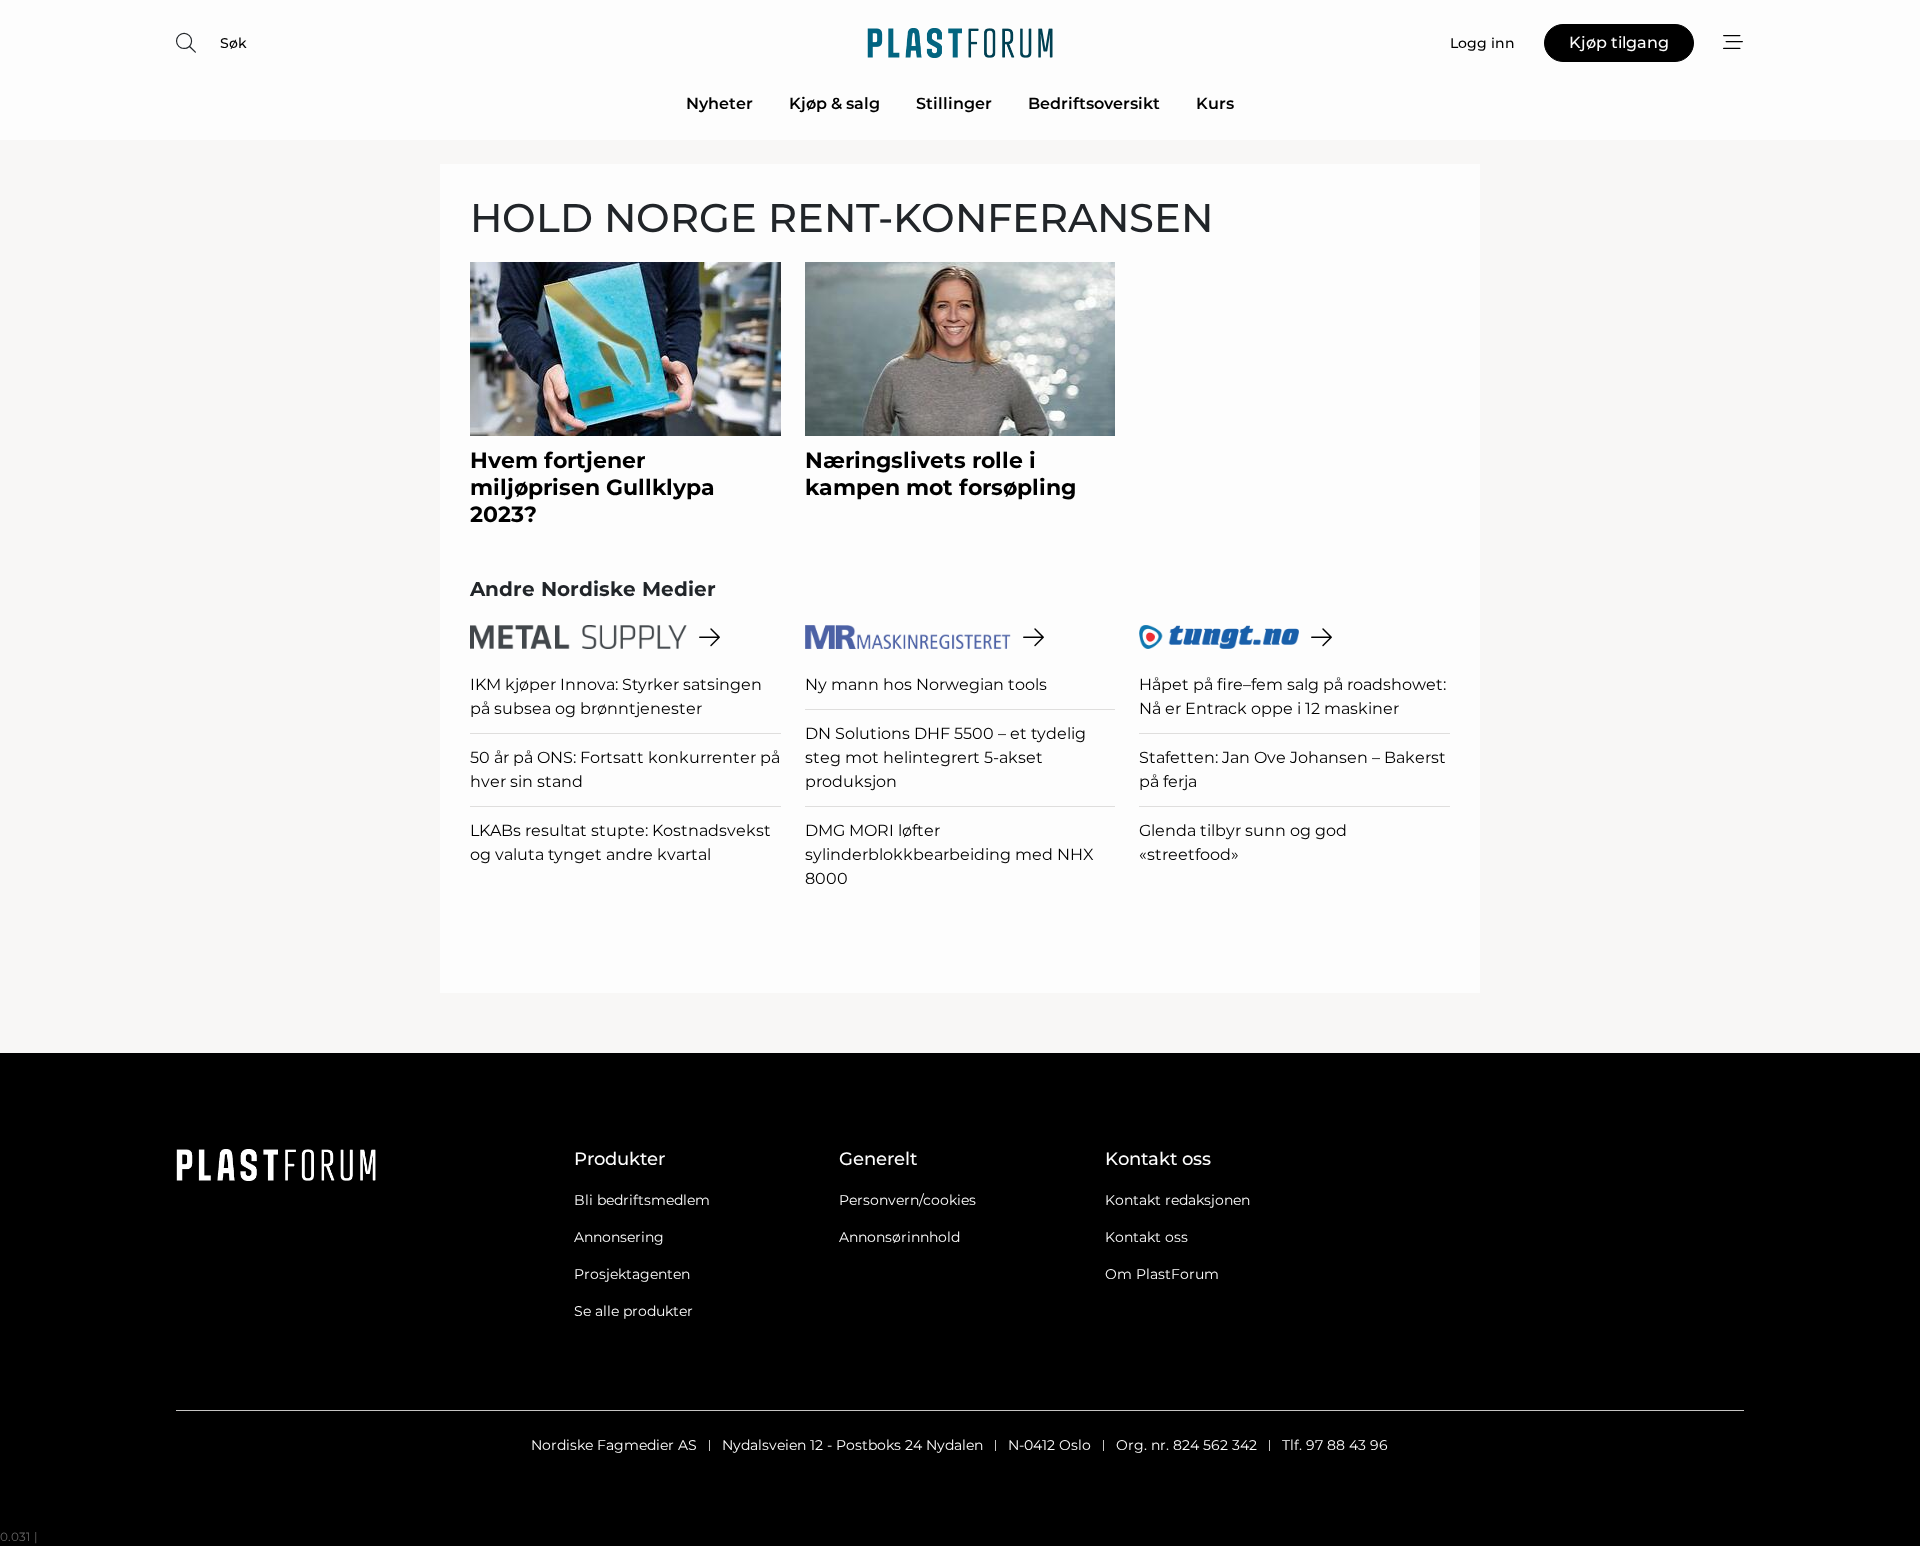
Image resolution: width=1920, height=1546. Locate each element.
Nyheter (719, 103)
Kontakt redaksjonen (1177, 1200)
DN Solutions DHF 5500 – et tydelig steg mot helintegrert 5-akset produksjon (945, 757)
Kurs (1215, 103)
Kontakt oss (1146, 1237)
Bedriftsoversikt (1094, 103)
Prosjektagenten (632, 1274)
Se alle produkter (633, 1311)
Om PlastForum (1162, 1274)
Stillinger (954, 103)
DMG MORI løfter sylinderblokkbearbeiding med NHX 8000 (949, 854)
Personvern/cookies (907, 1200)
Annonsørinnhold (899, 1237)
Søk (233, 43)
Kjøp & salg (834, 103)
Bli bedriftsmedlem (642, 1200)
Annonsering (619, 1237)
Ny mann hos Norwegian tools (926, 684)
